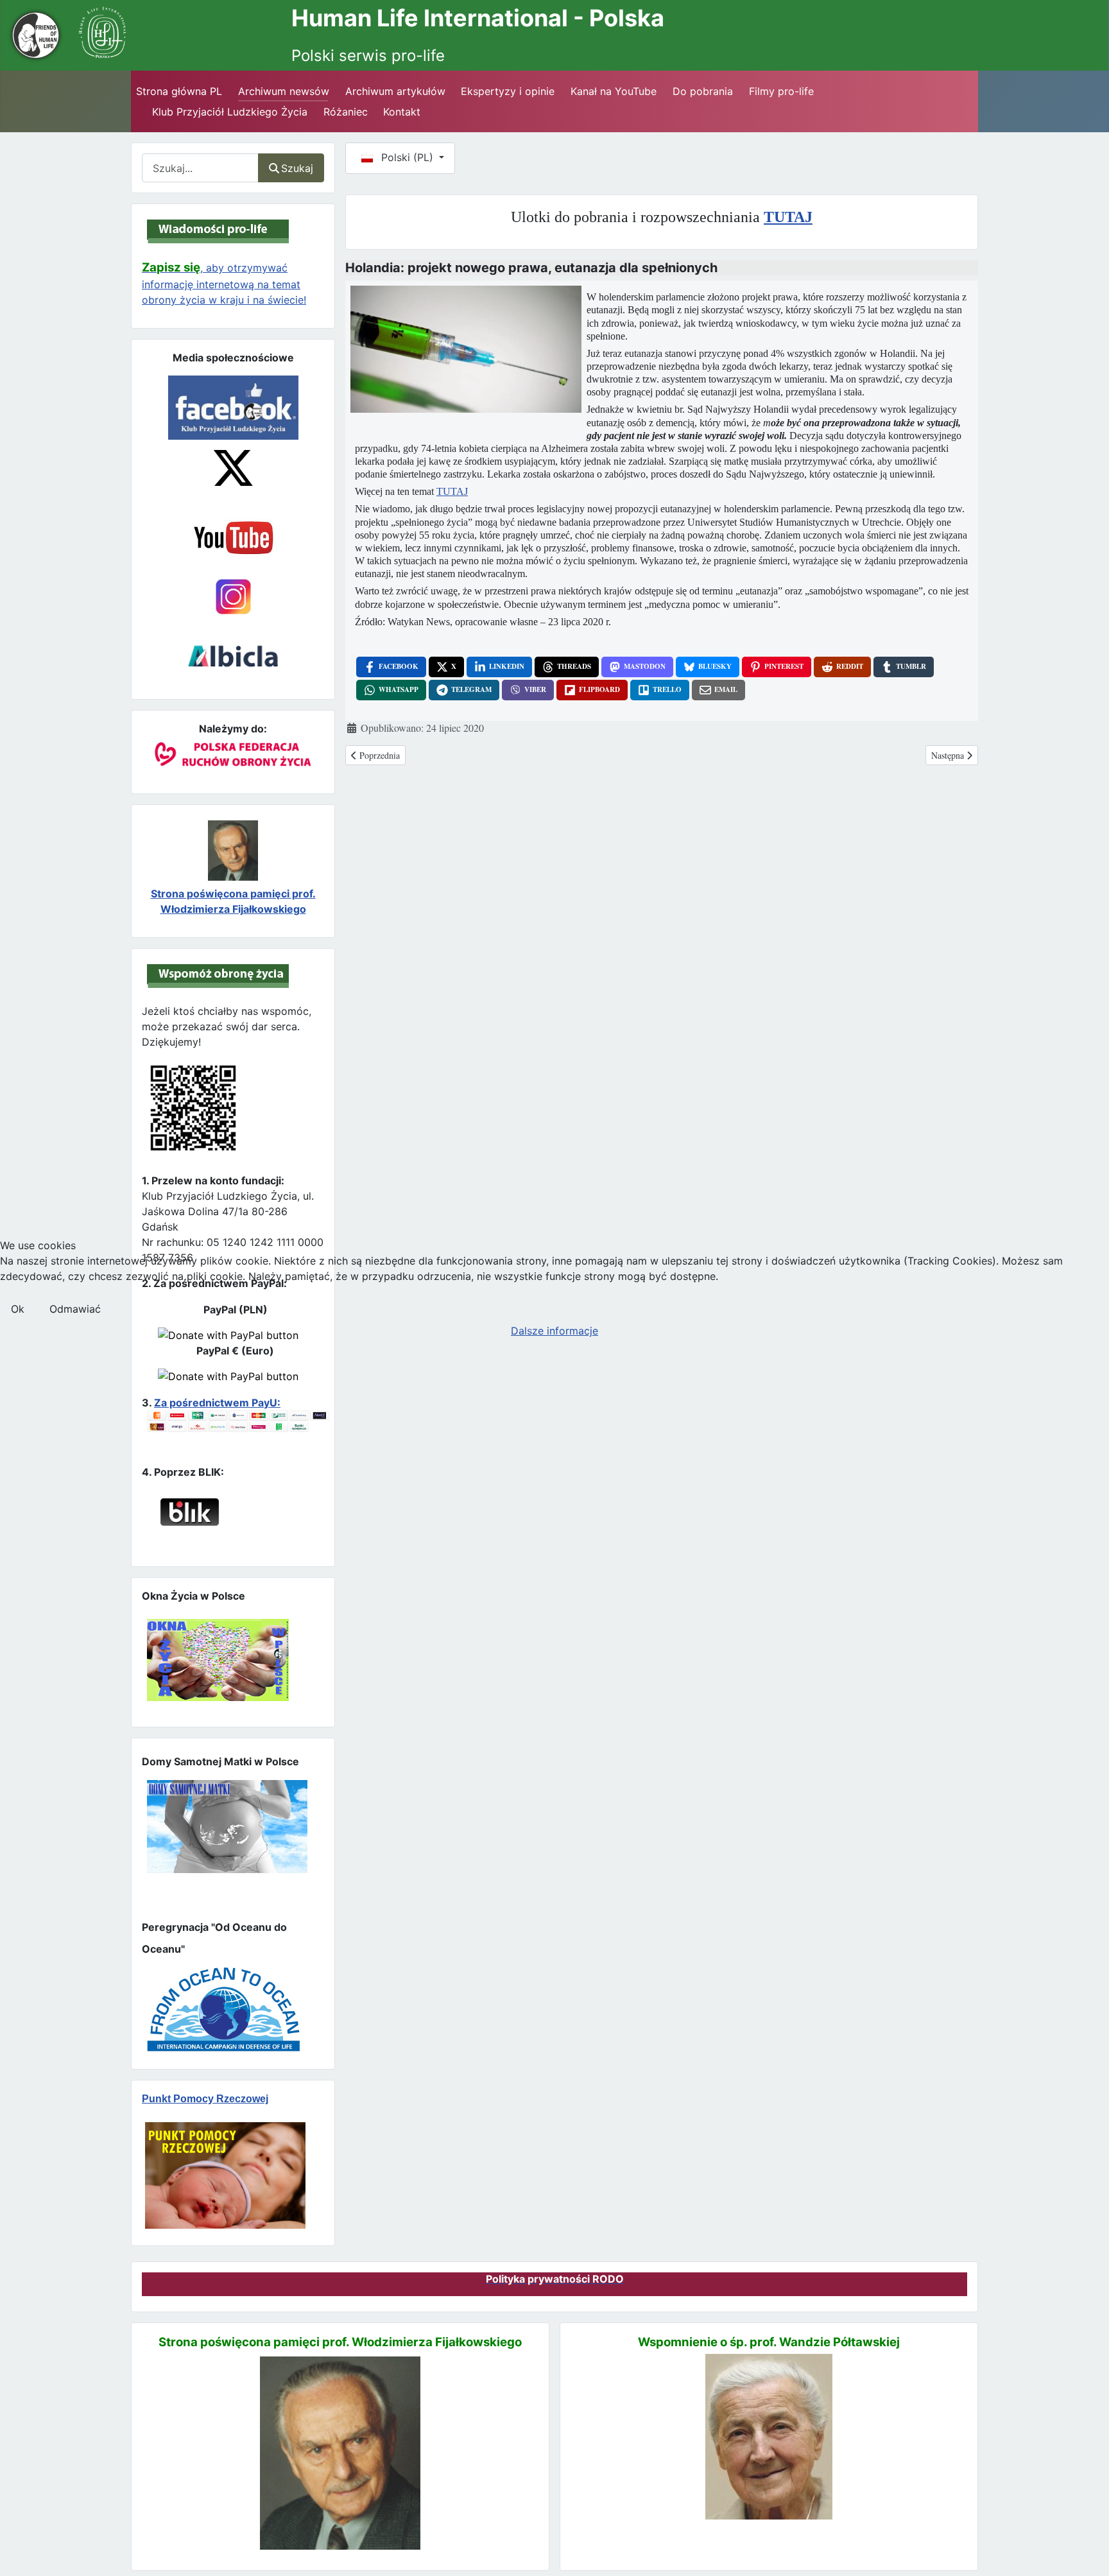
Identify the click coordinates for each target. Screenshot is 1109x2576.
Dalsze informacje (554, 1331)
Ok (18, 1309)
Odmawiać (75, 1309)
